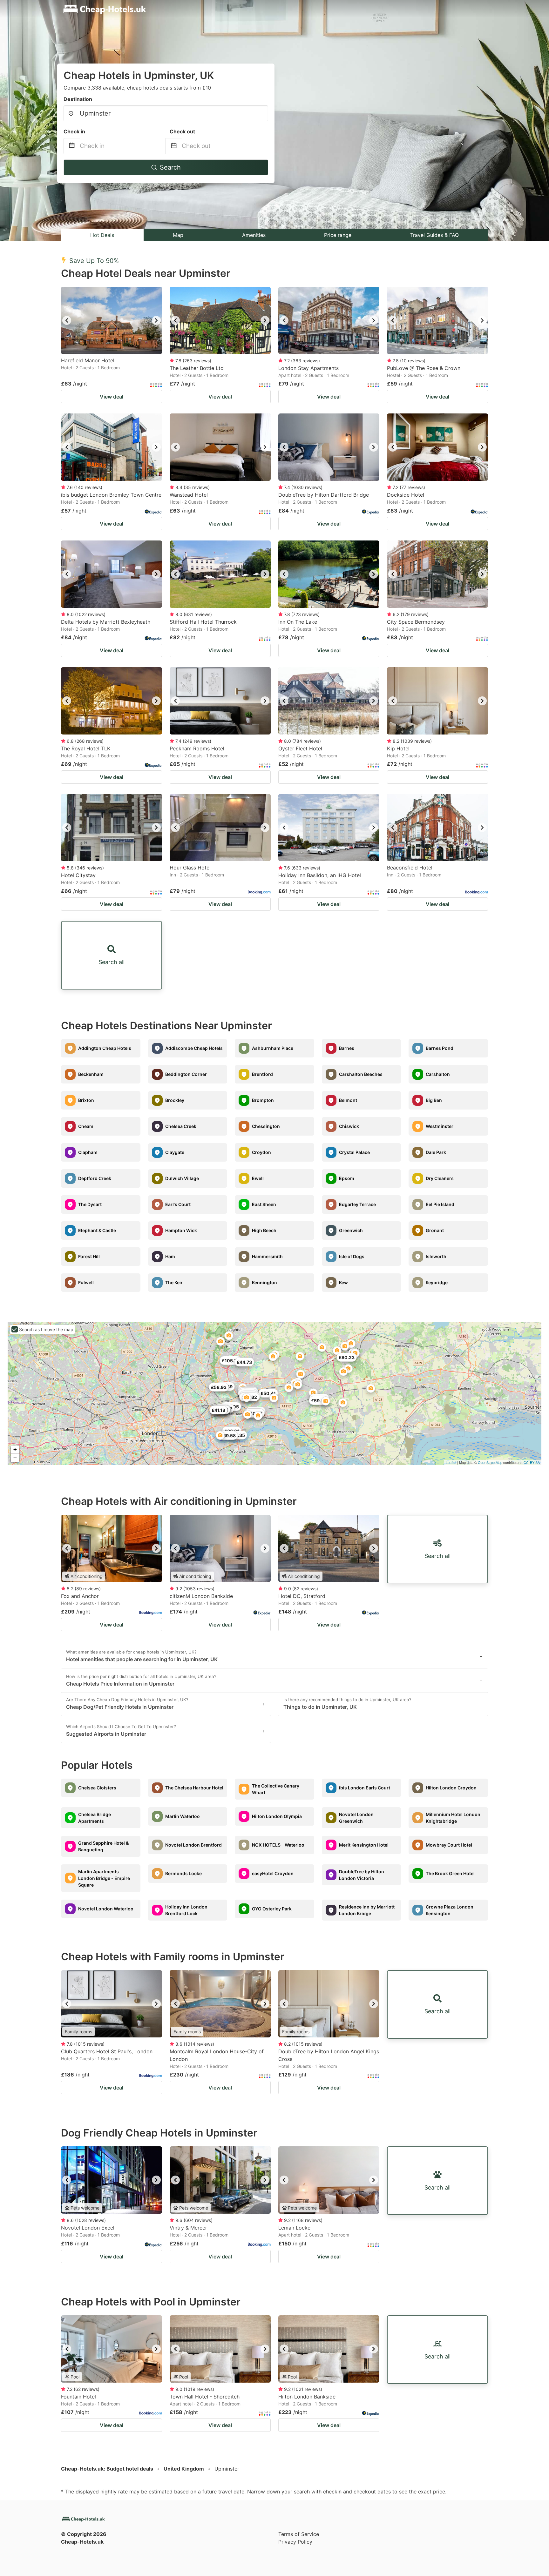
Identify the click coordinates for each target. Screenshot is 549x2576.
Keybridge (437, 1282)
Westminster (440, 1126)
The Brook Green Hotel (450, 1873)
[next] (156, 320)
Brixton (86, 1100)
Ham (170, 1256)
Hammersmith (267, 1256)
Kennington (264, 1282)
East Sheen (264, 1204)
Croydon (261, 1152)
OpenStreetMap (490, 1462)
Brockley (175, 1100)
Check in (74, 131)
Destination (78, 99)
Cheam (86, 1126)
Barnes (347, 1048)
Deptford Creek (95, 1178)
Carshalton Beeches (361, 1074)
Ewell (258, 1178)
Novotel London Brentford (193, 1845)
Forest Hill (89, 1256)
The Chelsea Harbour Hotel (194, 1788)
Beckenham (91, 1074)
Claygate (175, 1152)
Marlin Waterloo (183, 1816)
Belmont (348, 1100)
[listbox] (112, 320)
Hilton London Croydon (451, 1788)
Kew (343, 1282)
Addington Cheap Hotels (105, 1048)
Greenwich (351, 1230)
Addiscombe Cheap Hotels (194, 1048)
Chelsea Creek (181, 1126)
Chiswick (349, 1126)
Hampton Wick (181, 1230)
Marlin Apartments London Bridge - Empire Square (104, 1878)
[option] (112, 320)
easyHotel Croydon (273, 1873)
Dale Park (436, 1152)
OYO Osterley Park (272, 1909)
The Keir (174, 1282)
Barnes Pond (440, 1048)
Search (170, 167)
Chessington (266, 1126)
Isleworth (436, 1256)
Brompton (263, 1100)
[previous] (67, 320)
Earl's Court (178, 1204)
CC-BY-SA (532, 1462)
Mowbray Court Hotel (449, 1845)
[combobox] (166, 113)
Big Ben (434, 1100)
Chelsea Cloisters (97, 1788)
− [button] (15, 1458)
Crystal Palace (354, 1152)
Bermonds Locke (183, 1873)
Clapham (88, 1152)
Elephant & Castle (97, 1230)
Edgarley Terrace (357, 1204)
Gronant (435, 1230)
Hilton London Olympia (277, 1816)
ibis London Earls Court (365, 1788)
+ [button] (15, 1449)
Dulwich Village (182, 1178)
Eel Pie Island (440, 1204)
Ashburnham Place (273, 1048)
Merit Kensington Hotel (364, 1845)
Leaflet (451, 1462)
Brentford (262, 1074)
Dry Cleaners (440, 1178)
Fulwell (86, 1282)
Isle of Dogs (352, 1256)
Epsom (347, 1178)
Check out (182, 131)
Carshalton (438, 1074)
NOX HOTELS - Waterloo (278, 1845)
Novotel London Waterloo (106, 1909)
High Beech (264, 1230)
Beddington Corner (186, 1074)
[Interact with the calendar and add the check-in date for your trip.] (72, 146)
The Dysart (90, 1204)
